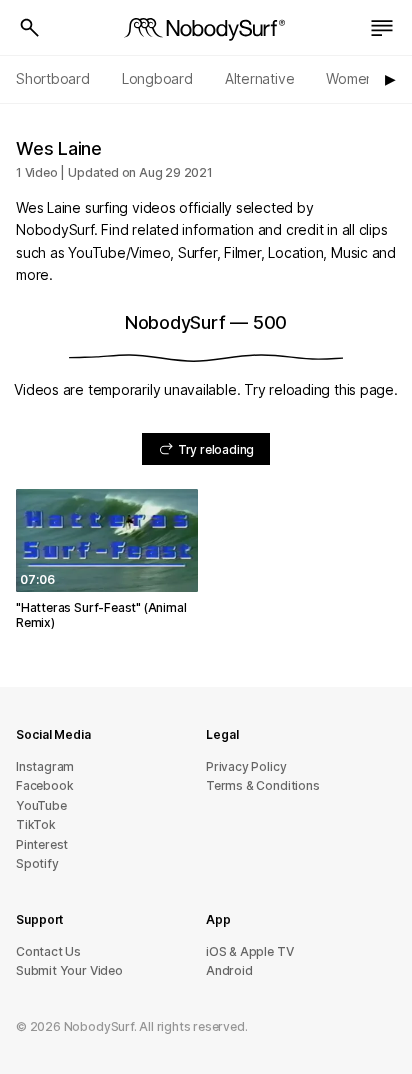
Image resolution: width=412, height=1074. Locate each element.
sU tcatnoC (48, 951)
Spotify (37, 863)
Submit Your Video (69, 970)
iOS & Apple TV (249, 951)
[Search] (30, 28)
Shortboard (53, 78)
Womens (353, 78)
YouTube (41, 805)
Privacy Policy (246, 766)
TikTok (36, 824)
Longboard (157, 78)
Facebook (44, 785)
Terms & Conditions (263, 785)
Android (229, 970)
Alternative (260, 78)
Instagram (45, 766)
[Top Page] (206, 28)
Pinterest (42, 844)
